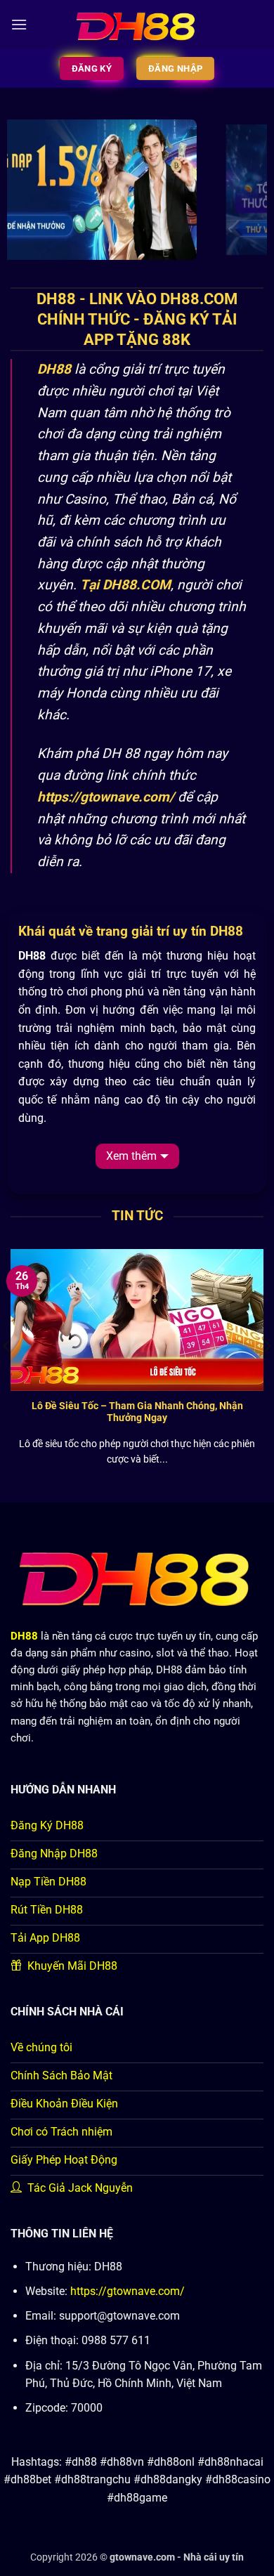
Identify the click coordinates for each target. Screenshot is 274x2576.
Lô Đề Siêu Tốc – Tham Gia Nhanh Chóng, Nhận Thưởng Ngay (137, 1412)
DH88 (54, 369)
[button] (19, 24)
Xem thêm (131, 1156)
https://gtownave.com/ (128, 2291)
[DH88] (137, 25)
